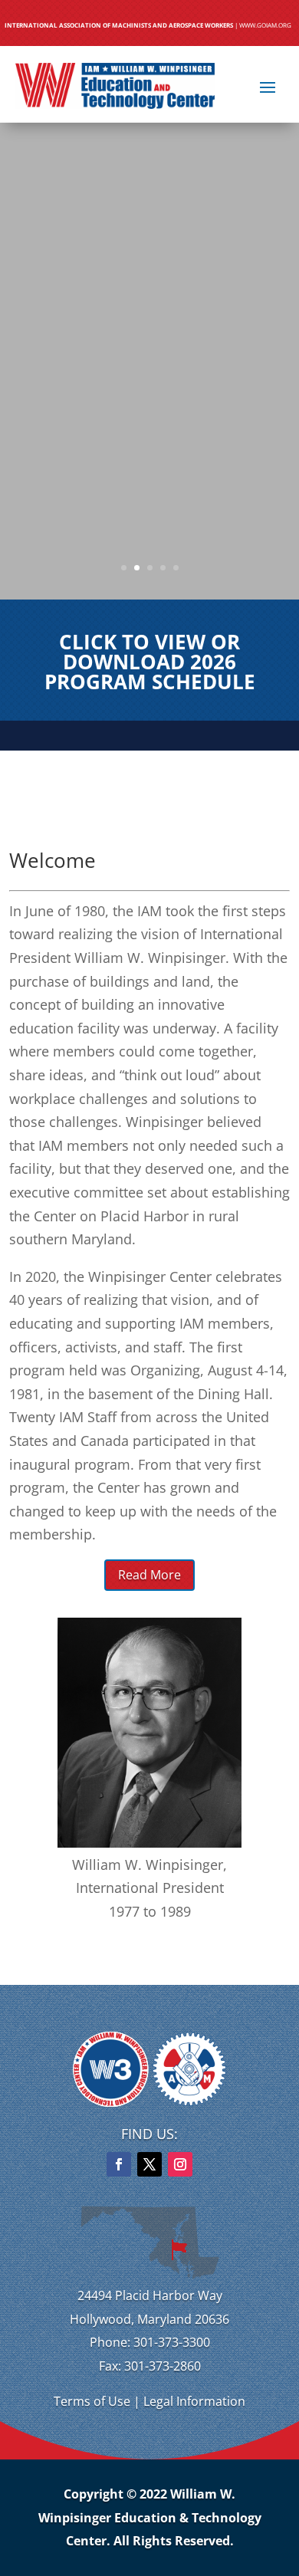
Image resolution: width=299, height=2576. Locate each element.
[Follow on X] (149, 2164)
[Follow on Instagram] (180, 2164)
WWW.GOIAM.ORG (265, 25)
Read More (149, 1575)
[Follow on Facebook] (119, 2164)
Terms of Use (92, 2401)
